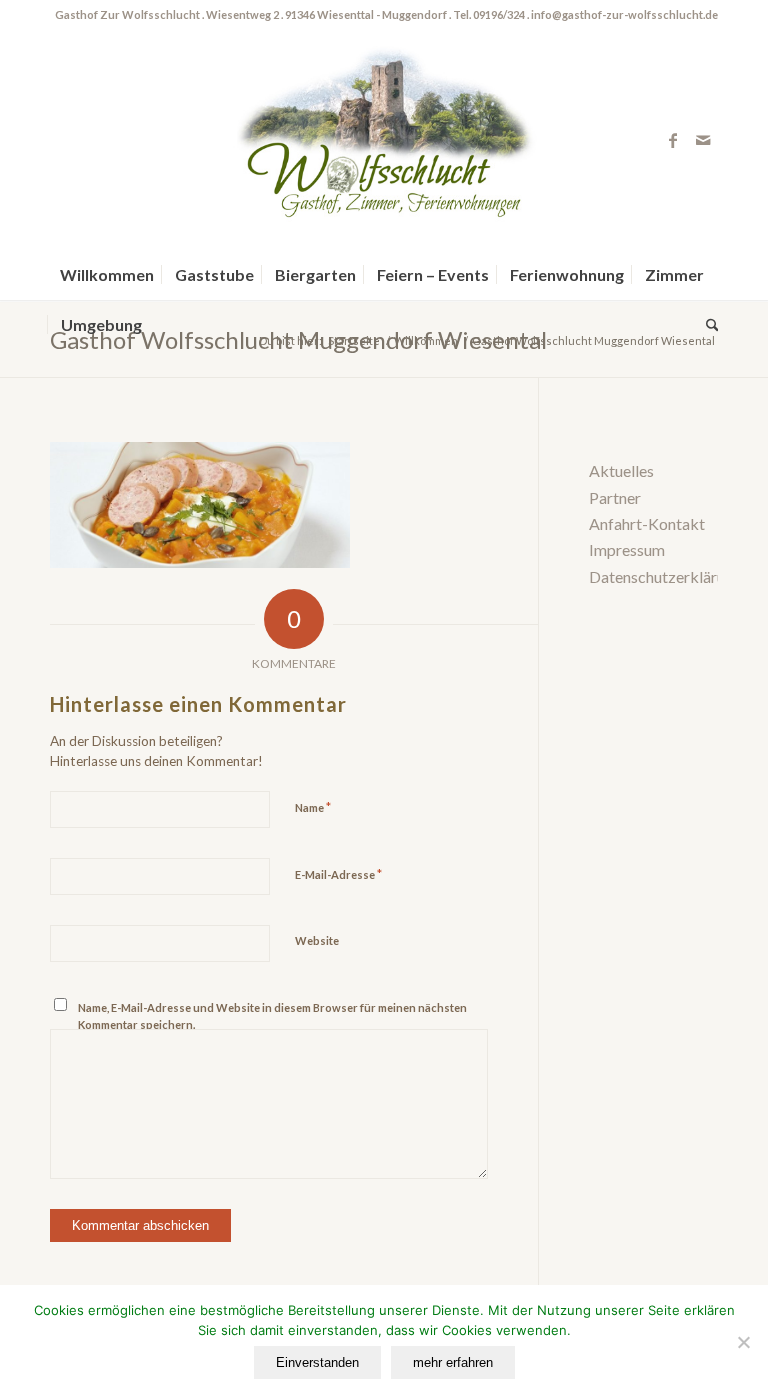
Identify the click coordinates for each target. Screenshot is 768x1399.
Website (317, 940)
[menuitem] (107, 275)
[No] (743, 1342)
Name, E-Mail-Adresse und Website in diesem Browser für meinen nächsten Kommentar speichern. (272, 1016)
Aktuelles (621, 470)
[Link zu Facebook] (673, 140)
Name (313, 807)
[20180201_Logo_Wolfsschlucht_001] (384, 140)
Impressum (627, 549)
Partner (615, 497)
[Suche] (707, 325)
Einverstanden (317, 1362)
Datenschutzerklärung (665, 576)
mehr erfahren (453, 1362)
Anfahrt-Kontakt (647, 523)
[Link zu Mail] (703, 140)
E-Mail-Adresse (338, 874)
